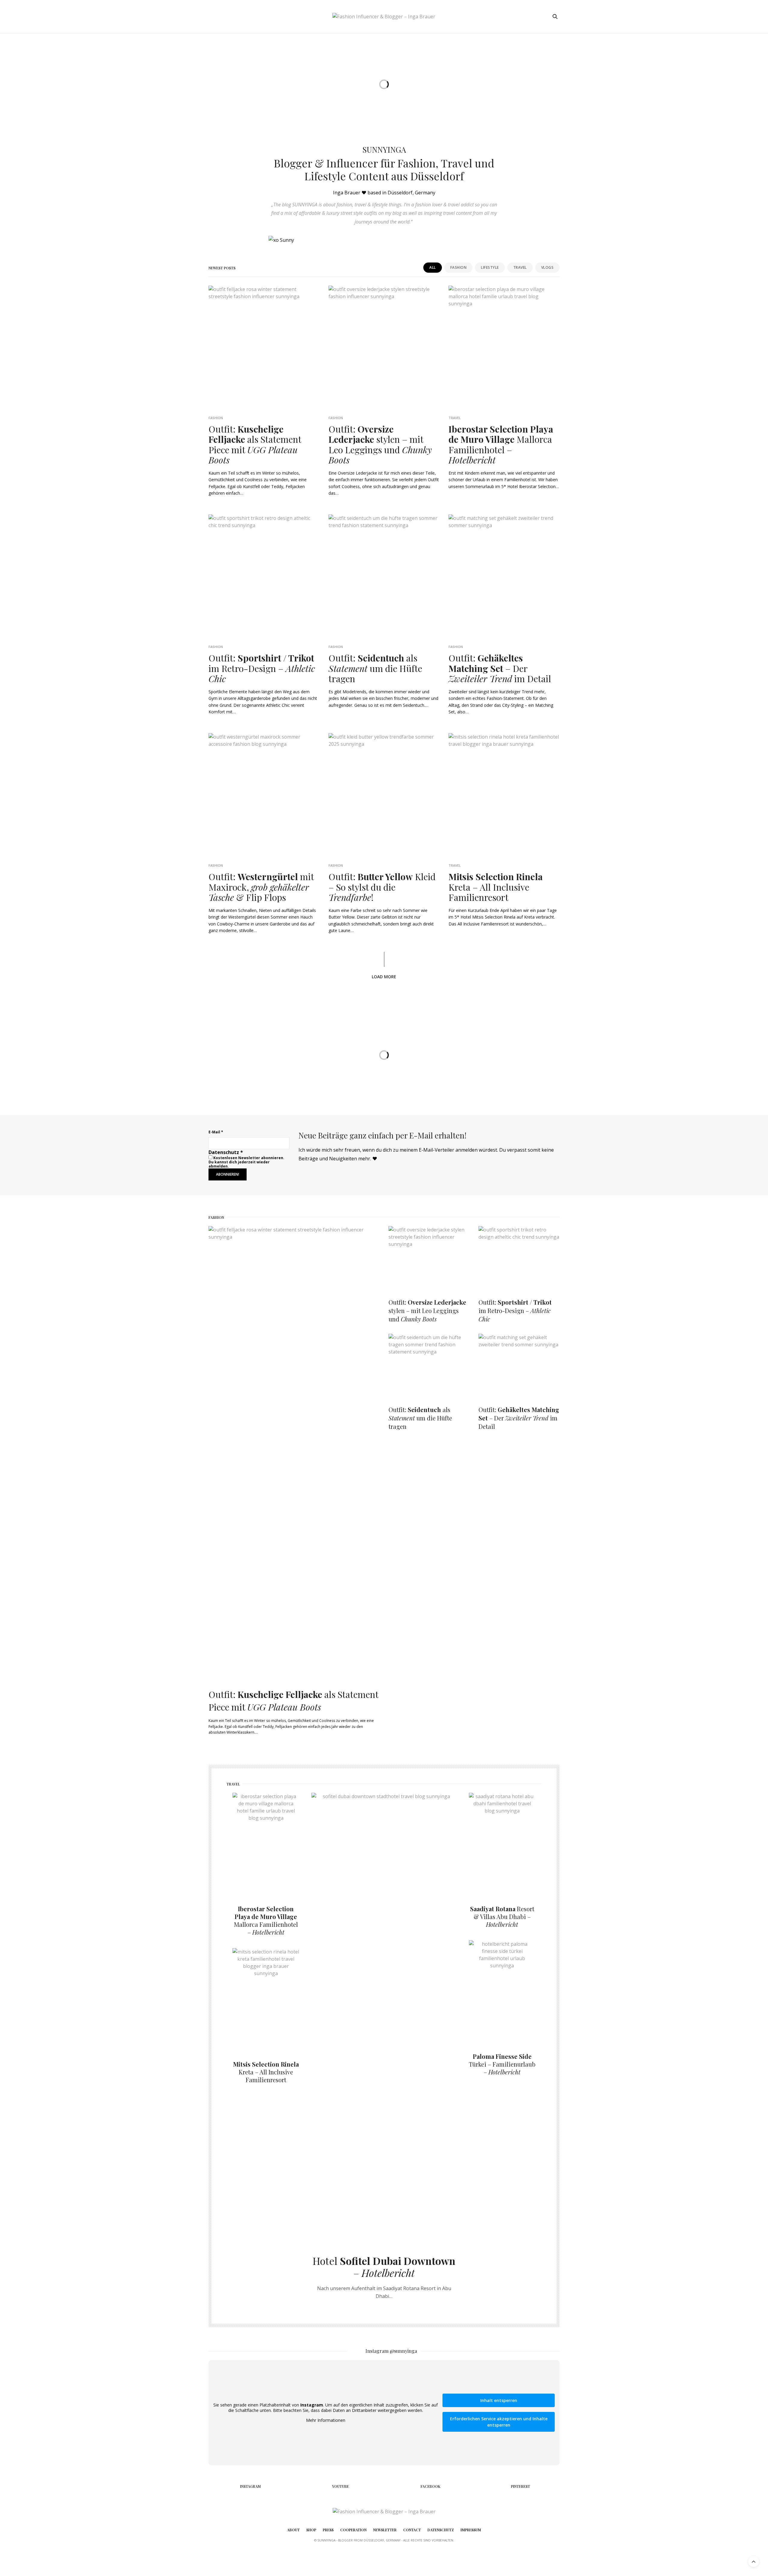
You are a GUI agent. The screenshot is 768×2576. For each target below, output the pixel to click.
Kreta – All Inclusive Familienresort (496, 887)
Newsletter (385, 2530)
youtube (340, 2486)
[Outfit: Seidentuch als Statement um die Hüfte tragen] (429, 1364)
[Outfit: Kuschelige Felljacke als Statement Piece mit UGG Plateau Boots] (294, 1451)
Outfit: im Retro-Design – (262, 668)
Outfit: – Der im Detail (500, 668)
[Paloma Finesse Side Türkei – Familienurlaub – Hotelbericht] (502, 1990)
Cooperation (353, 2530)
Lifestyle (490, 267)
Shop (311, 2530)
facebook (430, 2486)
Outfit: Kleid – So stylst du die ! (382, 887)
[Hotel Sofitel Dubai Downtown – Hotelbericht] (384, 2018)
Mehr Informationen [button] (326, 2420)
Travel (520, 267)
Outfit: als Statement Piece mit (255, 445)
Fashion (459, 267)
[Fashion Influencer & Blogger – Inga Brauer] (384, 16)
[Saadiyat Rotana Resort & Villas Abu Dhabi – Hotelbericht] (502, 1843)
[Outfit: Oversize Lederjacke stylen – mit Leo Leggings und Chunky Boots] (429, 1257)
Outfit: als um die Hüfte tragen (375, 668)
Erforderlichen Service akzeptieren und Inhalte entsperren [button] (499, 2422)
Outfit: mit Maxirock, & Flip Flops (261, 887)
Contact (412, 2530)
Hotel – (384, 2267)
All (433, 267)
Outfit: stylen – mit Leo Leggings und (380, 445)
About (293, 2530)
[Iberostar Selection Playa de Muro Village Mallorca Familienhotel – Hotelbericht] (266, 1843)
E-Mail (216, 1132)
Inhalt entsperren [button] (499, 2400)
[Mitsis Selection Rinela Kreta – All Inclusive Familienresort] (266, 1998)
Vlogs (547, 267)
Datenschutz (441, 2530)
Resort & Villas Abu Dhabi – (502, 1916)
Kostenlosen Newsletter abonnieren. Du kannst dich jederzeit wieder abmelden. (246, 1162)
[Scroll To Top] (754, 2562)
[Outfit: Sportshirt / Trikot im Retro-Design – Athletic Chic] (519, 1257)
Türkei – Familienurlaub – (502, 2064)
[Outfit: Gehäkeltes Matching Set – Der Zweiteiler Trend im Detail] (519, 1364)
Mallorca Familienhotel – (501, 445)
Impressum (471, 2530)
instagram (250, 2486)
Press (328, 2530)
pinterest (520, 2486)
